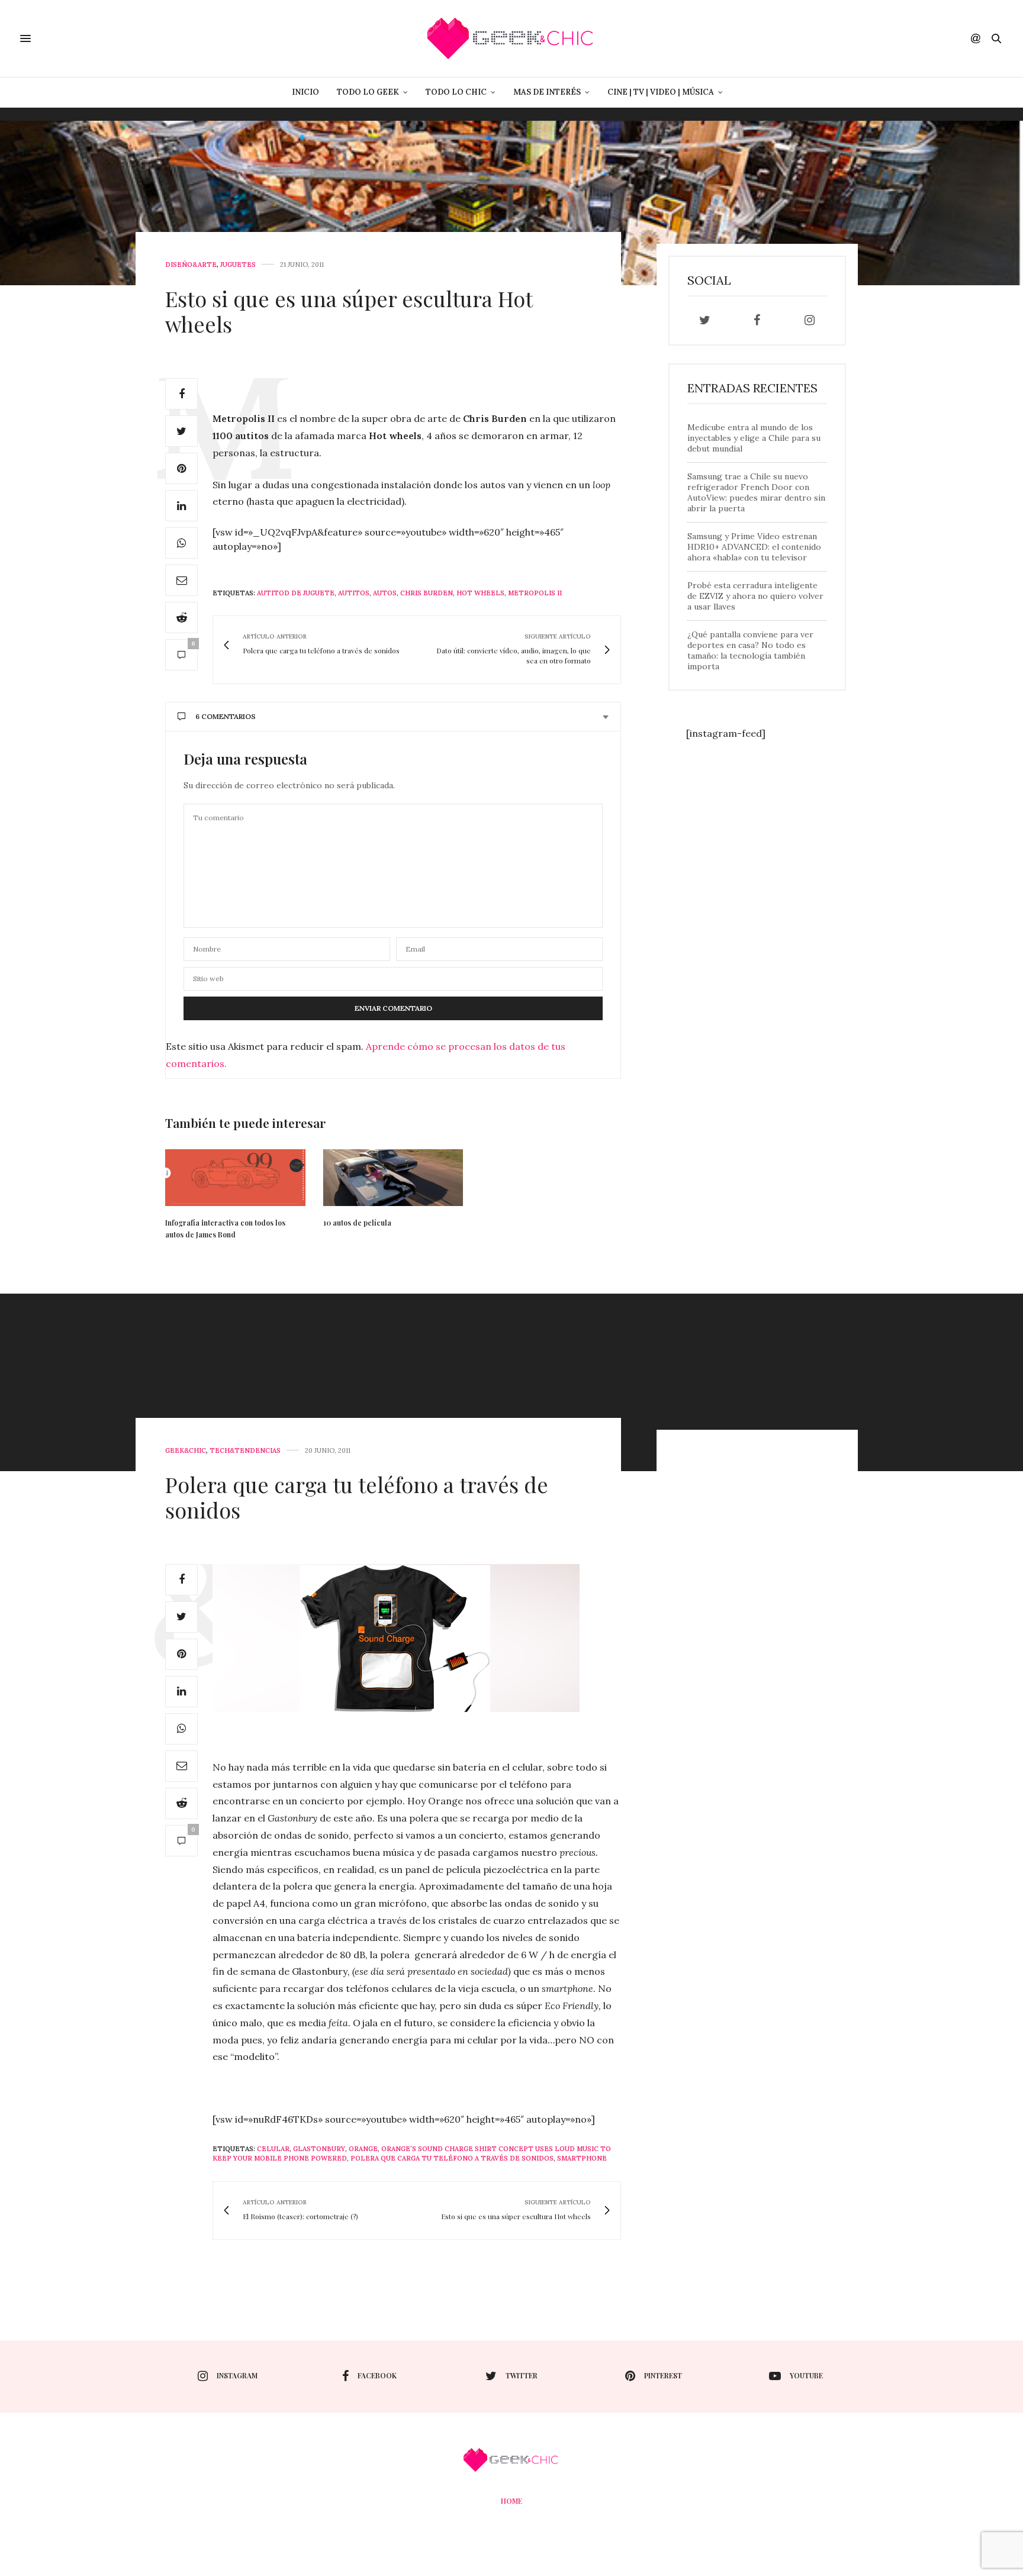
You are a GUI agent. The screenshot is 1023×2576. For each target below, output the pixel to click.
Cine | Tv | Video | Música (661, 92)
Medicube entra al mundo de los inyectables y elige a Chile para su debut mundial (754, 438)
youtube (806, 2375)
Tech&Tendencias (245, 1451)
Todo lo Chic (456, 92)
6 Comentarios (226, 716)
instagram (237, 2375)
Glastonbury (319, 2149)
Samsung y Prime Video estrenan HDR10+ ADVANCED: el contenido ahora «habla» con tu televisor (754, 547)
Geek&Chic (186, 1451)
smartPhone (582, 2158)
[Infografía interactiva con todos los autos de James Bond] (235, 1177)
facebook (377, 2375)
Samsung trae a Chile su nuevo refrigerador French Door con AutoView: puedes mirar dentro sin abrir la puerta (756, 492)
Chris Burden (427, 593)
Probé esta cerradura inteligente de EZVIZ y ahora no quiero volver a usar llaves (755, 596)
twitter (522, 2375)
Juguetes (238, 265)
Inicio (305, 92)
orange (363, 2149)
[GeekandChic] (511, 38)
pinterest (663, 2375)
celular (273, 2149)
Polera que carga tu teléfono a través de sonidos (357, 1497)
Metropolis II (535, 593)
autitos (354, 593)
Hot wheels (480, 593)
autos (385, 593)
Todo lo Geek (368, 92)
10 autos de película (357, 1223)
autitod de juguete (296, 593)
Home (511, 2501)
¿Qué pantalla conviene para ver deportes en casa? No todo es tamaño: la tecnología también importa (750, 650)
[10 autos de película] (393, 1177)
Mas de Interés (547, 92)
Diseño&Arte (191, 265)
